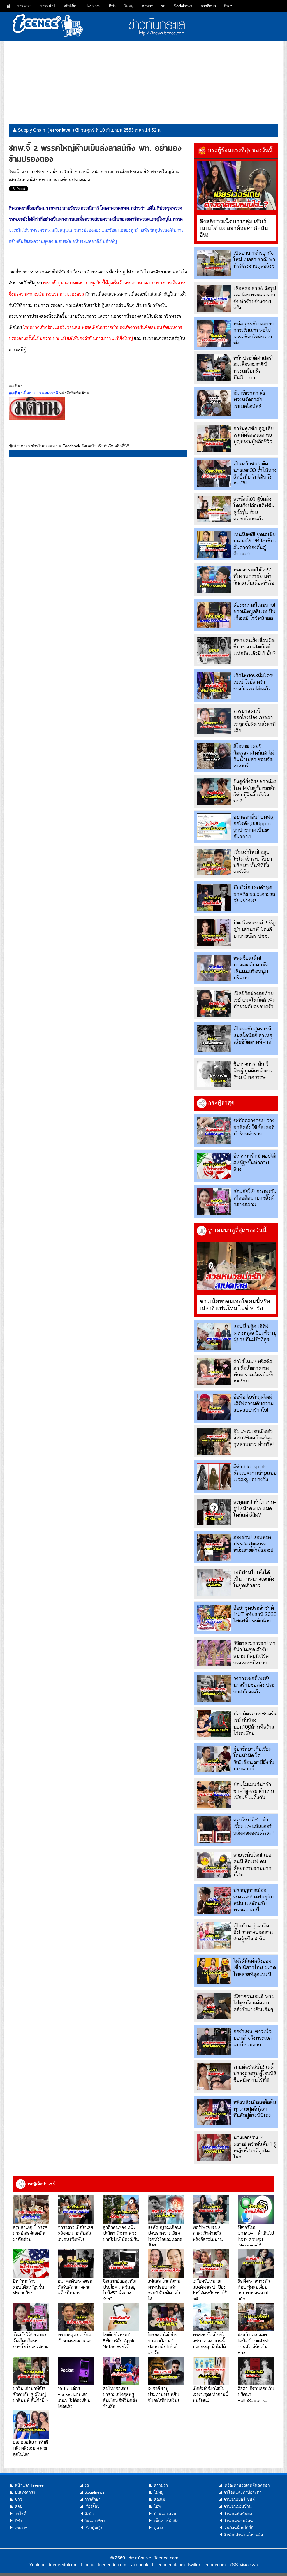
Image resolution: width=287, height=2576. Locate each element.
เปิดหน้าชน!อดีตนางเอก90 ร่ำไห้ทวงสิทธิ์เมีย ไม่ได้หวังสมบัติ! (255, 473)
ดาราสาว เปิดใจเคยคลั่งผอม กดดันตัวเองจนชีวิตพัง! (75, 2233)
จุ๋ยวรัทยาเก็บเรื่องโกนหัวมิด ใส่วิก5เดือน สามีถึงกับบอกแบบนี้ (254, 1759)
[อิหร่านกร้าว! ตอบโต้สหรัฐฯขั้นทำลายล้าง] (214, 1166)
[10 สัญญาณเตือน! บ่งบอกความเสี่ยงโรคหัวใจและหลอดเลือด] (166, 2210)
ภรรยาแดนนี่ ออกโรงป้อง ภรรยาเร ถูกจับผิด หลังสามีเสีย (254, 721)
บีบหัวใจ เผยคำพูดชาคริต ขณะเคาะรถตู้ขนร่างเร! (254, 894)
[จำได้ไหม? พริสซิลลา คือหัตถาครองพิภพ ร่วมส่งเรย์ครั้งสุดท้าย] (214, 1372)
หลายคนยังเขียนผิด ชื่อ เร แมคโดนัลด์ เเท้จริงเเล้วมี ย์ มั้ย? (254, 647)
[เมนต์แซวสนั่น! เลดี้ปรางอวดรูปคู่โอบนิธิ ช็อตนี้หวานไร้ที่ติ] (214, 2077)
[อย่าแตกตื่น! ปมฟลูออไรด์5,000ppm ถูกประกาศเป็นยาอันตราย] (214, 827)
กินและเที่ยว (95, 2521)
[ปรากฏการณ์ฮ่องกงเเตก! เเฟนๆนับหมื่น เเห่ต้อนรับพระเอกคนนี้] (214, 1900)
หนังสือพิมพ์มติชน (74, 393)
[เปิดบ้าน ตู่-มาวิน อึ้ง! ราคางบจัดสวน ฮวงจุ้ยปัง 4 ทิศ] (214, 1936)
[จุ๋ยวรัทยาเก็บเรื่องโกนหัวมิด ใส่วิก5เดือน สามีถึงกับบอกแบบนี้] (214, 1759)
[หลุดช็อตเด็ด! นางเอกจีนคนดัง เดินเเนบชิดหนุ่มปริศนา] (214, 968)
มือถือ (89, 2514)
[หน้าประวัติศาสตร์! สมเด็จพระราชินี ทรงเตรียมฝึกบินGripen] (214, 368)
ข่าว (18, 2499)
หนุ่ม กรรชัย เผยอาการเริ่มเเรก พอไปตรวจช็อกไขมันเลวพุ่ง (254, 333)
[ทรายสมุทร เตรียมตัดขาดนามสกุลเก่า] (76, 2317)
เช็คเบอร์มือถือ (166, 2521)
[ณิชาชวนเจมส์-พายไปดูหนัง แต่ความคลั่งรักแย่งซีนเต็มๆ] (214, 2006)
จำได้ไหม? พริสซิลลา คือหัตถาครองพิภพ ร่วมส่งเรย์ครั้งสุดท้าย (254, 1371)
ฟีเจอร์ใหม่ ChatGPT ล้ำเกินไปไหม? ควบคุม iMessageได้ (256, 2236)
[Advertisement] (143, 80)
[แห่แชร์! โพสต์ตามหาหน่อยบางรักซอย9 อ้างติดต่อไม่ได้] (166, 2263)
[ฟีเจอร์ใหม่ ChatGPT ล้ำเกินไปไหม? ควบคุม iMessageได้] (256, 2210)
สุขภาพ (21, 2528)
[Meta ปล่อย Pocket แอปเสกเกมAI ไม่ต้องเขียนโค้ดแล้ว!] (76, 2371)
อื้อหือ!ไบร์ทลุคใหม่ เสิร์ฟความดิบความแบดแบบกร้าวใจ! (254, 1403)
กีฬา (112, 6)
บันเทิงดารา (25, 2492)
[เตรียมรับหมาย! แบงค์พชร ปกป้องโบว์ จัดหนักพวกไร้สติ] (211, 2263)
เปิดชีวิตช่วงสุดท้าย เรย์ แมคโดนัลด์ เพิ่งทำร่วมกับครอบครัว (254, 1000)
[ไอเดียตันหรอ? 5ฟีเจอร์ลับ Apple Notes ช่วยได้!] (121, 2317)
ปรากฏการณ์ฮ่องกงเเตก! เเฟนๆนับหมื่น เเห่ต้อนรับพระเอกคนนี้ (254, 1900)
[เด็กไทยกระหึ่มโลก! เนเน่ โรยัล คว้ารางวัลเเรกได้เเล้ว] (214, 686)
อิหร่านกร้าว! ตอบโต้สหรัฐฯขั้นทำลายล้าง (255, 1162)
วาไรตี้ (20, 2514)
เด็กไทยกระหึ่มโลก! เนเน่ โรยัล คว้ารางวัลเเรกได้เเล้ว (254, 682)
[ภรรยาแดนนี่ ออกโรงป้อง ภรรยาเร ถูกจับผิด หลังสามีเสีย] (214, 721)
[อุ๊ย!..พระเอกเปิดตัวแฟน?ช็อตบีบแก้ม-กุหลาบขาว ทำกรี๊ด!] (214, 1441)
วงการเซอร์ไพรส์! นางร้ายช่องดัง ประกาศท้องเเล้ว (254, 1685)
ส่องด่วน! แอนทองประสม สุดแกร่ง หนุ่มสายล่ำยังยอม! (254, 1544)
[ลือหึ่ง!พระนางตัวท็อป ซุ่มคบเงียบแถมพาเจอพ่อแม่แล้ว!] (256, 2263)
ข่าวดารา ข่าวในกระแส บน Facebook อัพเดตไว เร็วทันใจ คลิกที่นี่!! (71, 446)
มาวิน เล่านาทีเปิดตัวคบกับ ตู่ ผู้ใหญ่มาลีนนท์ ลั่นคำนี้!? (31, 2394)
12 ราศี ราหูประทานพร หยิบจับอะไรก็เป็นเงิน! (163, 2394)
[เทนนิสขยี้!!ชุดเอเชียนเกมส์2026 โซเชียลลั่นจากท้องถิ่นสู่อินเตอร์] (214, 544)
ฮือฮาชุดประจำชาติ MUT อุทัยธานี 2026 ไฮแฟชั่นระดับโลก (255, 1614)
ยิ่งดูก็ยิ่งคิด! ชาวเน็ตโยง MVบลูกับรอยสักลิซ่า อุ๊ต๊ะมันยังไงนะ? (255, 791)
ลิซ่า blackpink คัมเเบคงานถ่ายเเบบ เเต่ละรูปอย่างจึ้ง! (255, 1473)
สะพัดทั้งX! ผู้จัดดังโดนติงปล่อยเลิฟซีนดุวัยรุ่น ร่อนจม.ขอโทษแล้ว (254, 509)
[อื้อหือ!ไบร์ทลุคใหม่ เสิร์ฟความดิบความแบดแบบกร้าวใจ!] (214, 1407)
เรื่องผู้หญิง (93, 2528)
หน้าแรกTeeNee (29, 172)
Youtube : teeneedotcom (53, 2565)
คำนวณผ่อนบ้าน (238, 2506)
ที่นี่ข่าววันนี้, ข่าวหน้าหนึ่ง (75, 172)
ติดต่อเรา (248, 2565)
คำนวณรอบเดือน (238, 2521)
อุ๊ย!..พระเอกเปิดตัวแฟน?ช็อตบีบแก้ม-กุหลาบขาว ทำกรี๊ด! (254, 1438)
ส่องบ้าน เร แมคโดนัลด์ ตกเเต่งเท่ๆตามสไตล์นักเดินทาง (254, 2343)
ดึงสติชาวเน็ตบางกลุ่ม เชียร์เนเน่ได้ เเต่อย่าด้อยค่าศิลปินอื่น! (234, 228)
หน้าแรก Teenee (29, 2485)
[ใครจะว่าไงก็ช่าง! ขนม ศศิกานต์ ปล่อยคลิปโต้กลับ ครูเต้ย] (166, 2317)
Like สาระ (93, 6)
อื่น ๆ (228, 6)
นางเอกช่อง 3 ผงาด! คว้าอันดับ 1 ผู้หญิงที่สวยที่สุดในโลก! (255, 2147)
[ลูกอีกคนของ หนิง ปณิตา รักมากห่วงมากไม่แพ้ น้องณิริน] (121, 2210)
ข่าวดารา (24, 6)
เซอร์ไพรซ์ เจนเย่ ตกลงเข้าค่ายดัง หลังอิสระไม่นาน (208, 2233)
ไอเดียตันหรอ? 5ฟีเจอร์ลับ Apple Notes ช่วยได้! (119, 2340)
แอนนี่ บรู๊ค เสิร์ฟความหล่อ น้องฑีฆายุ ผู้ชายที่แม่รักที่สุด (255, 1333)
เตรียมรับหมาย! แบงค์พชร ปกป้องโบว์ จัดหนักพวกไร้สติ (210, 2290)
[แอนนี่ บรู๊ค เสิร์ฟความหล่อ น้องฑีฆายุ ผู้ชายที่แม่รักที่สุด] (214, 1336)
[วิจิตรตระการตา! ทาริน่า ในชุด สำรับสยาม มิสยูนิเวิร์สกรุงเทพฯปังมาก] (214, 1653)
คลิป (19, 2506)
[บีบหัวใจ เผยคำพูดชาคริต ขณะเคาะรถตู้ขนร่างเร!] (214, 897)
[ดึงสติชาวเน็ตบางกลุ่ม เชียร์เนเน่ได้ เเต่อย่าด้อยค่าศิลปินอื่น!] (236, 186)
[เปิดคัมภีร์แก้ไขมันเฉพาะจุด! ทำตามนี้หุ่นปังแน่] (211, 2371)
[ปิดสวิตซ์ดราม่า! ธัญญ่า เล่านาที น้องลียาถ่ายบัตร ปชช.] (214, 933)
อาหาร (147, 6)
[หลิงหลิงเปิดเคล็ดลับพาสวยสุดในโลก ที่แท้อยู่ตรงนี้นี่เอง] (214, 2112)
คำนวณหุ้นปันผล (238, 2514)
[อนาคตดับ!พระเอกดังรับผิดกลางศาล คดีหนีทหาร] (76, 2263)
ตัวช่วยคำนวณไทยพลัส (243, 2535)
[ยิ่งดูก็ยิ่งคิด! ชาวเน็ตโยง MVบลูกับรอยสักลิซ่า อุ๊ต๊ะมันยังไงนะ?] (214, 791)
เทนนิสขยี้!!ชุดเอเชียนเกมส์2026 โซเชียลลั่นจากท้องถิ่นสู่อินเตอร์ (255, 544)
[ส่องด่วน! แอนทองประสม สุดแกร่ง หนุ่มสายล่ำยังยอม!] (214, 1547)
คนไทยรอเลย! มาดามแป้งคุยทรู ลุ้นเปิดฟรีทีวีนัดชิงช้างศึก (120, 2397)
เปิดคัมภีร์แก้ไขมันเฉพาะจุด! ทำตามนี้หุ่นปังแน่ (210, 2394)
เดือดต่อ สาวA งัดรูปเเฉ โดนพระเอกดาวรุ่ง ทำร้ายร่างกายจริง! (255, 298)
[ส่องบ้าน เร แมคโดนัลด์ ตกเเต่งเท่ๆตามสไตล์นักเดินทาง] (256, 2317)
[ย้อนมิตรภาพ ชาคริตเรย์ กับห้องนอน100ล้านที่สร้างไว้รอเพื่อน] (214, 1724)
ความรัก (161, 2485)
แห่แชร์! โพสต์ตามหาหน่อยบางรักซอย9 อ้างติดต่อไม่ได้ (165, 2290)
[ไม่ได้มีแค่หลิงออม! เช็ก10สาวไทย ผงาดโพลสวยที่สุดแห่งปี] (214, 1971)
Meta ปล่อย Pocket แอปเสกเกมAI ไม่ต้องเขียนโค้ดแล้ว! (74, 2397)
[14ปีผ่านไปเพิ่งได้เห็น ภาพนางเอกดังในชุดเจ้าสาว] (214, 1583)
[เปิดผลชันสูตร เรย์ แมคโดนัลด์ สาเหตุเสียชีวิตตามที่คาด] (214, 1039)
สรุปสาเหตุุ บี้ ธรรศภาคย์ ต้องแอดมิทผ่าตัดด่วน (30, 2233)
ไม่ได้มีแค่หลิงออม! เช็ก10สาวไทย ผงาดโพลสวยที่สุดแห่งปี (255, 1967)
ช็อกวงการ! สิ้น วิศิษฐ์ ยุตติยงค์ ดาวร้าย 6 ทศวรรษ (253, 1070)
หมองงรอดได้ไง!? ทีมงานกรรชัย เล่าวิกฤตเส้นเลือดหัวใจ (254, 576)
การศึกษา (208, 6)
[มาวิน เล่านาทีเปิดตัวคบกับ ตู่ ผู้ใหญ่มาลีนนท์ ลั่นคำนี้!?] (31, 2371)
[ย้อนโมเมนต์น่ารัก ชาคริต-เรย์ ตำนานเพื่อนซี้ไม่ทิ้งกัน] (214, 1794)
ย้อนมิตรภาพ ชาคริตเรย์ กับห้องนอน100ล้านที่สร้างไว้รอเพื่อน (255, 1723)
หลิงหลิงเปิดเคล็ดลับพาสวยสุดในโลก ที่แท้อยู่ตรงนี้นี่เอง (255, 2109)
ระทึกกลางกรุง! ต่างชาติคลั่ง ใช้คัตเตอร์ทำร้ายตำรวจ (254, 1127)
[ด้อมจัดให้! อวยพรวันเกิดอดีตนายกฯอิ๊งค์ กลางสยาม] (214, 1201)
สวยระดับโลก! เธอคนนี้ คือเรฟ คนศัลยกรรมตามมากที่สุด (252, 1865)
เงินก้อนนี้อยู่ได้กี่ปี (238, 2528)
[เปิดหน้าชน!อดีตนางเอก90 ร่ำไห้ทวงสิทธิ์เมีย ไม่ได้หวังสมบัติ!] (214, 474)
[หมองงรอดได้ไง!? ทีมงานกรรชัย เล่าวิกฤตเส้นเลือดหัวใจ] (214, 580)
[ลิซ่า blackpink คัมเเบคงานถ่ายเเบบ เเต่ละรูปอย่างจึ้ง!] (214, 1477)
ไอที (157, 2506)
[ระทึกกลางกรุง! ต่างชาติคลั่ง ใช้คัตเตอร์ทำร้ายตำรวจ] (214, 1131)
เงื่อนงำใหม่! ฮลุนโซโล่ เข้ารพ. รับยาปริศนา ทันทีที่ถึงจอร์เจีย (253, 862)
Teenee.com (166, 2558)
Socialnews (183, 6)
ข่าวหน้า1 (48, 6)
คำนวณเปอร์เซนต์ (239, 2499)
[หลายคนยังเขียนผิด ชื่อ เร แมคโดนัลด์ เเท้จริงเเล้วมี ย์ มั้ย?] (214, 650)
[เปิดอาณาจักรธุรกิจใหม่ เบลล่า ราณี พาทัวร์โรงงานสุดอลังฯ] (214, 263)
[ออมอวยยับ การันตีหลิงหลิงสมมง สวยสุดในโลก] (31, 2425)
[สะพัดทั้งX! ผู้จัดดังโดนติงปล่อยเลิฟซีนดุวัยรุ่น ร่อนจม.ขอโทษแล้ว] (214, 509)
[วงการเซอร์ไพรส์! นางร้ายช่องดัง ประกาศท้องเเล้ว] (214, 1688)
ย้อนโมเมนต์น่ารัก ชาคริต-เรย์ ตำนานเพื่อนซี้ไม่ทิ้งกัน (254, 1791)
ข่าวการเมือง (116, 172)
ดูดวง (158, 2528)
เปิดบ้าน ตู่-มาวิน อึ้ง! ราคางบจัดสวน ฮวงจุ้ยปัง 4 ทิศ (253, 1932)
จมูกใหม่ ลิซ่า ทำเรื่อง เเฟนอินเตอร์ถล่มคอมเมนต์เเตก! (254, 1826)
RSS (233, 2565)
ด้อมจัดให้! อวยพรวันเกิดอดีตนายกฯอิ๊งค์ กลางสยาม (255, 1198)
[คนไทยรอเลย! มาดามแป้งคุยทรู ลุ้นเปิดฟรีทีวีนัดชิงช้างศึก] (121, 2371)
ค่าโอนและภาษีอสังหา (242, 2492)
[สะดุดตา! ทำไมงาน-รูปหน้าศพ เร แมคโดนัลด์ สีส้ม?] (214, 1512)
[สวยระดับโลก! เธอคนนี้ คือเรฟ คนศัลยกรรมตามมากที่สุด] (214, 1865)
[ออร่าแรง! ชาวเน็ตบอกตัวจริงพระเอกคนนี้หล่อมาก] (214, 2041)
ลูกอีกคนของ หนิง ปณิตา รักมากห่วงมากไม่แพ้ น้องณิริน (121, 2233)
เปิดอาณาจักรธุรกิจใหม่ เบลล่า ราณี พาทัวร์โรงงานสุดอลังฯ (254, 259)
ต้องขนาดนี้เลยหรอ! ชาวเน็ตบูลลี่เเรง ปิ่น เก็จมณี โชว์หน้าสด (254, 611)
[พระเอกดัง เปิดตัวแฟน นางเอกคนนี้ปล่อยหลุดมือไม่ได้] (211, 2317)
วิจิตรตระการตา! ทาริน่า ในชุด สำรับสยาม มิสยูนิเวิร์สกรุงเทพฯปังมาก (254, 1653)
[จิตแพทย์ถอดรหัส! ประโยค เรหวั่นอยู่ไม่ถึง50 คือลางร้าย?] (121, 2263)
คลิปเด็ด (70, 6)
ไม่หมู (129, 6)
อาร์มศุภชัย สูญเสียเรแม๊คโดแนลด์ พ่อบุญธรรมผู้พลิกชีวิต (254, 435)
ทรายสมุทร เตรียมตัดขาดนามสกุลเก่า (75, 2337)
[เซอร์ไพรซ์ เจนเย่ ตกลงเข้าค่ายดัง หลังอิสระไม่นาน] (211, 2210)
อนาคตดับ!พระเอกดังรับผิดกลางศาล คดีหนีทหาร (75, 2287)
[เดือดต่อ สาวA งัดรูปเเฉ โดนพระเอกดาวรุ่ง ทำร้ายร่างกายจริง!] (214, 298)
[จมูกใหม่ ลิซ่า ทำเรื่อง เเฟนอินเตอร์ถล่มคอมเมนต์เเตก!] (214, 1830)
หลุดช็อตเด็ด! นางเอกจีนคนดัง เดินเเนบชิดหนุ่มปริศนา (251, 968)
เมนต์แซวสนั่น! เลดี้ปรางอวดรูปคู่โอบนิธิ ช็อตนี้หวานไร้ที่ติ (255, 2073)
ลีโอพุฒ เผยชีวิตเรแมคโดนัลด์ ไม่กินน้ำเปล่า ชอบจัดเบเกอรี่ (254, 756)
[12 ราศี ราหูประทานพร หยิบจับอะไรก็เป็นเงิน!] (166, 2371)
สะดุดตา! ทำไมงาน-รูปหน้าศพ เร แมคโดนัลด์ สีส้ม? (255, 1508)
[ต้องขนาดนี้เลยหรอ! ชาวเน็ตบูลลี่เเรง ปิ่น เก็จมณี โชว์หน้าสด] (214, 615)
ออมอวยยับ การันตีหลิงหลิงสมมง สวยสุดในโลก (30, 2448)
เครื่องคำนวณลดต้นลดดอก (247, 2485)
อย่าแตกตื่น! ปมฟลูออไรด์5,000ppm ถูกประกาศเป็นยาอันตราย (253, 826)
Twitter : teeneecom (205, 2565)
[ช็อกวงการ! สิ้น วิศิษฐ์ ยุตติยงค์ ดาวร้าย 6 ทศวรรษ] (214, 1074)
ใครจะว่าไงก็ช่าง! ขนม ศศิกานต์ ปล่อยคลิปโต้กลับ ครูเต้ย (164, 2343)
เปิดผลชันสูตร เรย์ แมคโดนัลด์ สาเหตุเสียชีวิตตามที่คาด (253, 1035)
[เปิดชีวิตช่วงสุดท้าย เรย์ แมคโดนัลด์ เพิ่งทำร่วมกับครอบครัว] (214, 1003)
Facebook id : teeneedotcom (155, 2565)
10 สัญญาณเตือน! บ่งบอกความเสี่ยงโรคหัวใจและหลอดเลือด (165, 2236)
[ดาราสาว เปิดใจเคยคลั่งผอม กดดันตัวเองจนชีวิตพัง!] (76, 2210)
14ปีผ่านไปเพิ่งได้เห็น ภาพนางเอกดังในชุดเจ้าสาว (254, 1579)
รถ (163, 6)
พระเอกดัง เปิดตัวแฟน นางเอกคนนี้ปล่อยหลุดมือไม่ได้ (209, 2340)
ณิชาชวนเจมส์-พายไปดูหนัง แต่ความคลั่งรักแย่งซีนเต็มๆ (254, 2003)
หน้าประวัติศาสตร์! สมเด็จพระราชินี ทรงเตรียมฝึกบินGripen (253, 367)
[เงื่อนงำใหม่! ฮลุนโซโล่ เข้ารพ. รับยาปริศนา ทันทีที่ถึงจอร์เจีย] (214, 862)
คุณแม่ (159, 2499)
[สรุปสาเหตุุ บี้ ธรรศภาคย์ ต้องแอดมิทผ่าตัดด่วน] (31, 2210)
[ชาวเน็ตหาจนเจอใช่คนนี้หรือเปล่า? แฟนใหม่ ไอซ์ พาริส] (236, 1266)
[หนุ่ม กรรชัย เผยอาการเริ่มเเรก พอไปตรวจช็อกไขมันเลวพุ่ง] (214, 334)
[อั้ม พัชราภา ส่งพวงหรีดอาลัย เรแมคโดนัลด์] (214, 403)
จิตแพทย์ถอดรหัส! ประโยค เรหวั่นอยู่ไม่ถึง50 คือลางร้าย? (120, 2290)
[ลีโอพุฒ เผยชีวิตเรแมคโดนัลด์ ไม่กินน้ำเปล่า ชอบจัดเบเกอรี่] (214, 756)
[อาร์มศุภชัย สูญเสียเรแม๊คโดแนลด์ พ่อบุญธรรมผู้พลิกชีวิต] (214, 438)
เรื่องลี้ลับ (92, 2506)
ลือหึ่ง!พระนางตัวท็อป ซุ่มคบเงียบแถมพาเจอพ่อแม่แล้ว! (254, 2290)
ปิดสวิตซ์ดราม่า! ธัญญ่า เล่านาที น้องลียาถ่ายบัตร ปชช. (254, 929)
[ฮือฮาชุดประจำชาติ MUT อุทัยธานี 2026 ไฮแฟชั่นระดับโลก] (214, 1618)
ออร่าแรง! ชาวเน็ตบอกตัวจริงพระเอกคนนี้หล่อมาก (253, 2038)
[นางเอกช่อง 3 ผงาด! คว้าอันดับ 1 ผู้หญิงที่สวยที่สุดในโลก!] (214, 2147)
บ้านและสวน (165, 2514)
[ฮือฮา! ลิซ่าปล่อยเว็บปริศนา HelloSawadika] (256, 2371)
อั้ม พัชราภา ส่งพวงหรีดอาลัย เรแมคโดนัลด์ (249, 400)
